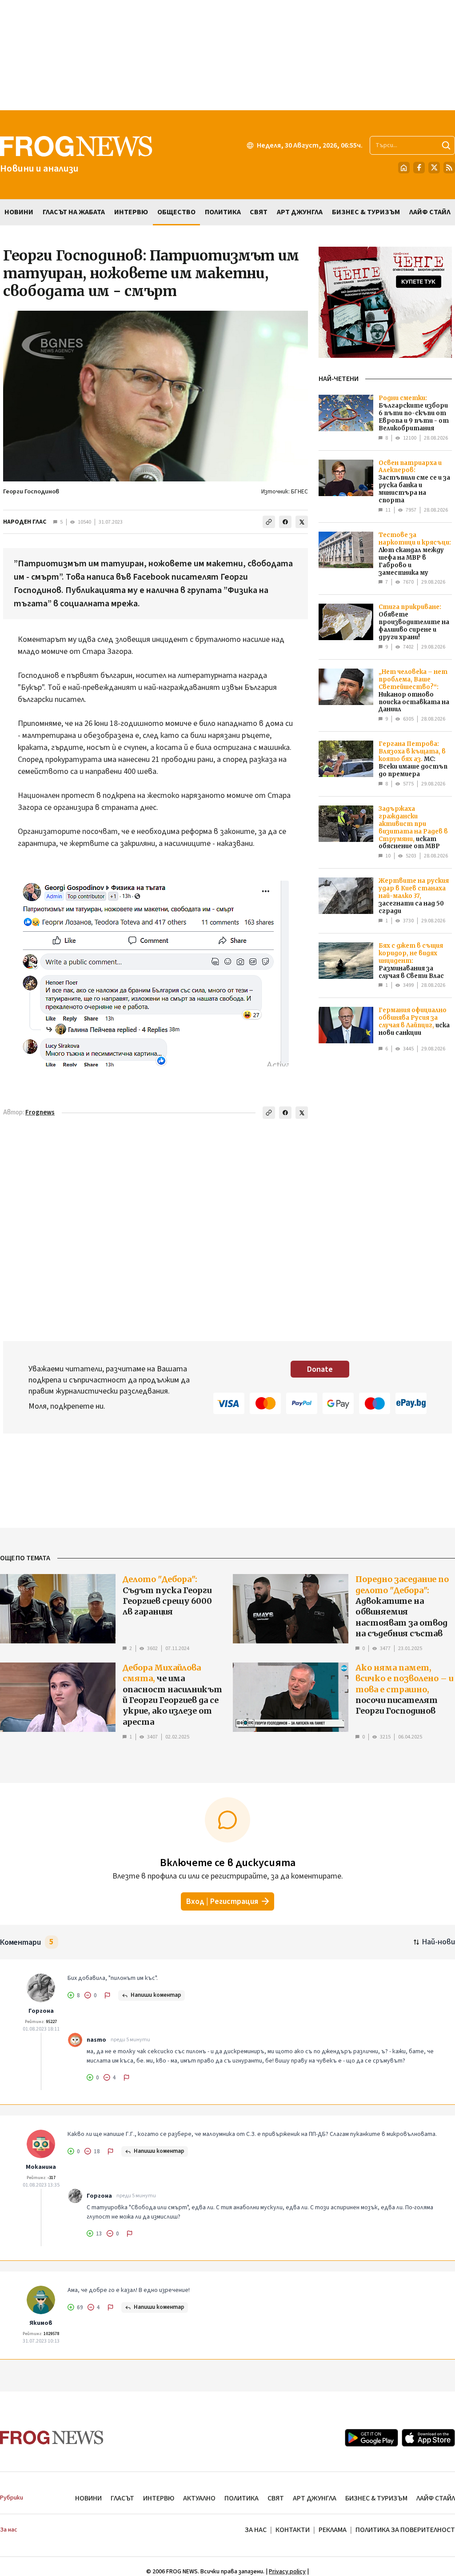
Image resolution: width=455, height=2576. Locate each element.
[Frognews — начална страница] (52, 2438)
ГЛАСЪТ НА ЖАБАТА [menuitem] (74, 212)
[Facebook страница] (419, 168)
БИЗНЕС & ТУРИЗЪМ (376, 2498)
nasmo (96, 2040)
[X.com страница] (434, 168)
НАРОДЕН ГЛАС (25, 522)
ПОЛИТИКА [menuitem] (223, 212)
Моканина (41, 2167)
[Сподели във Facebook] (285, 522)
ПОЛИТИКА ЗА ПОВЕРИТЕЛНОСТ (405, 2530)
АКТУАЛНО (199, 2498)
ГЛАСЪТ (122, 2498)
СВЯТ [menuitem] (259, 212)
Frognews (40, 1112)
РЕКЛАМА (333, 2530)
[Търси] (446, 145)
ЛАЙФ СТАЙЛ (436, 2498)
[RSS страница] (449, 168)
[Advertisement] (227, 55)
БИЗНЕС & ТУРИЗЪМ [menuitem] (366, 212)
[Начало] (404, 168)
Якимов (41, 2323)
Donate (320, 1369)
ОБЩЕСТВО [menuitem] (176, 212)
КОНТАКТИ (293, 2530)
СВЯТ (276, 2498)
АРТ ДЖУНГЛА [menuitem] (300, 212)
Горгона (41, 2011)
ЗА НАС (256, 2530)
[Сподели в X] (302, 522)
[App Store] (428, 2438)
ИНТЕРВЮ (159, 2498)
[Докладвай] (108, 1995)
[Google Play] (371, 2438)
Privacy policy (287, 2572)
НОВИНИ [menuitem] (19, 212)
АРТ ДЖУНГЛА (315, 2498)
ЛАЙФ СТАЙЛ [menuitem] (430, 212)
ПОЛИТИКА (241, 2498)
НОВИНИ (88, 2498)
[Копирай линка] (269, 522)
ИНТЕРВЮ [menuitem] (131, 212)
